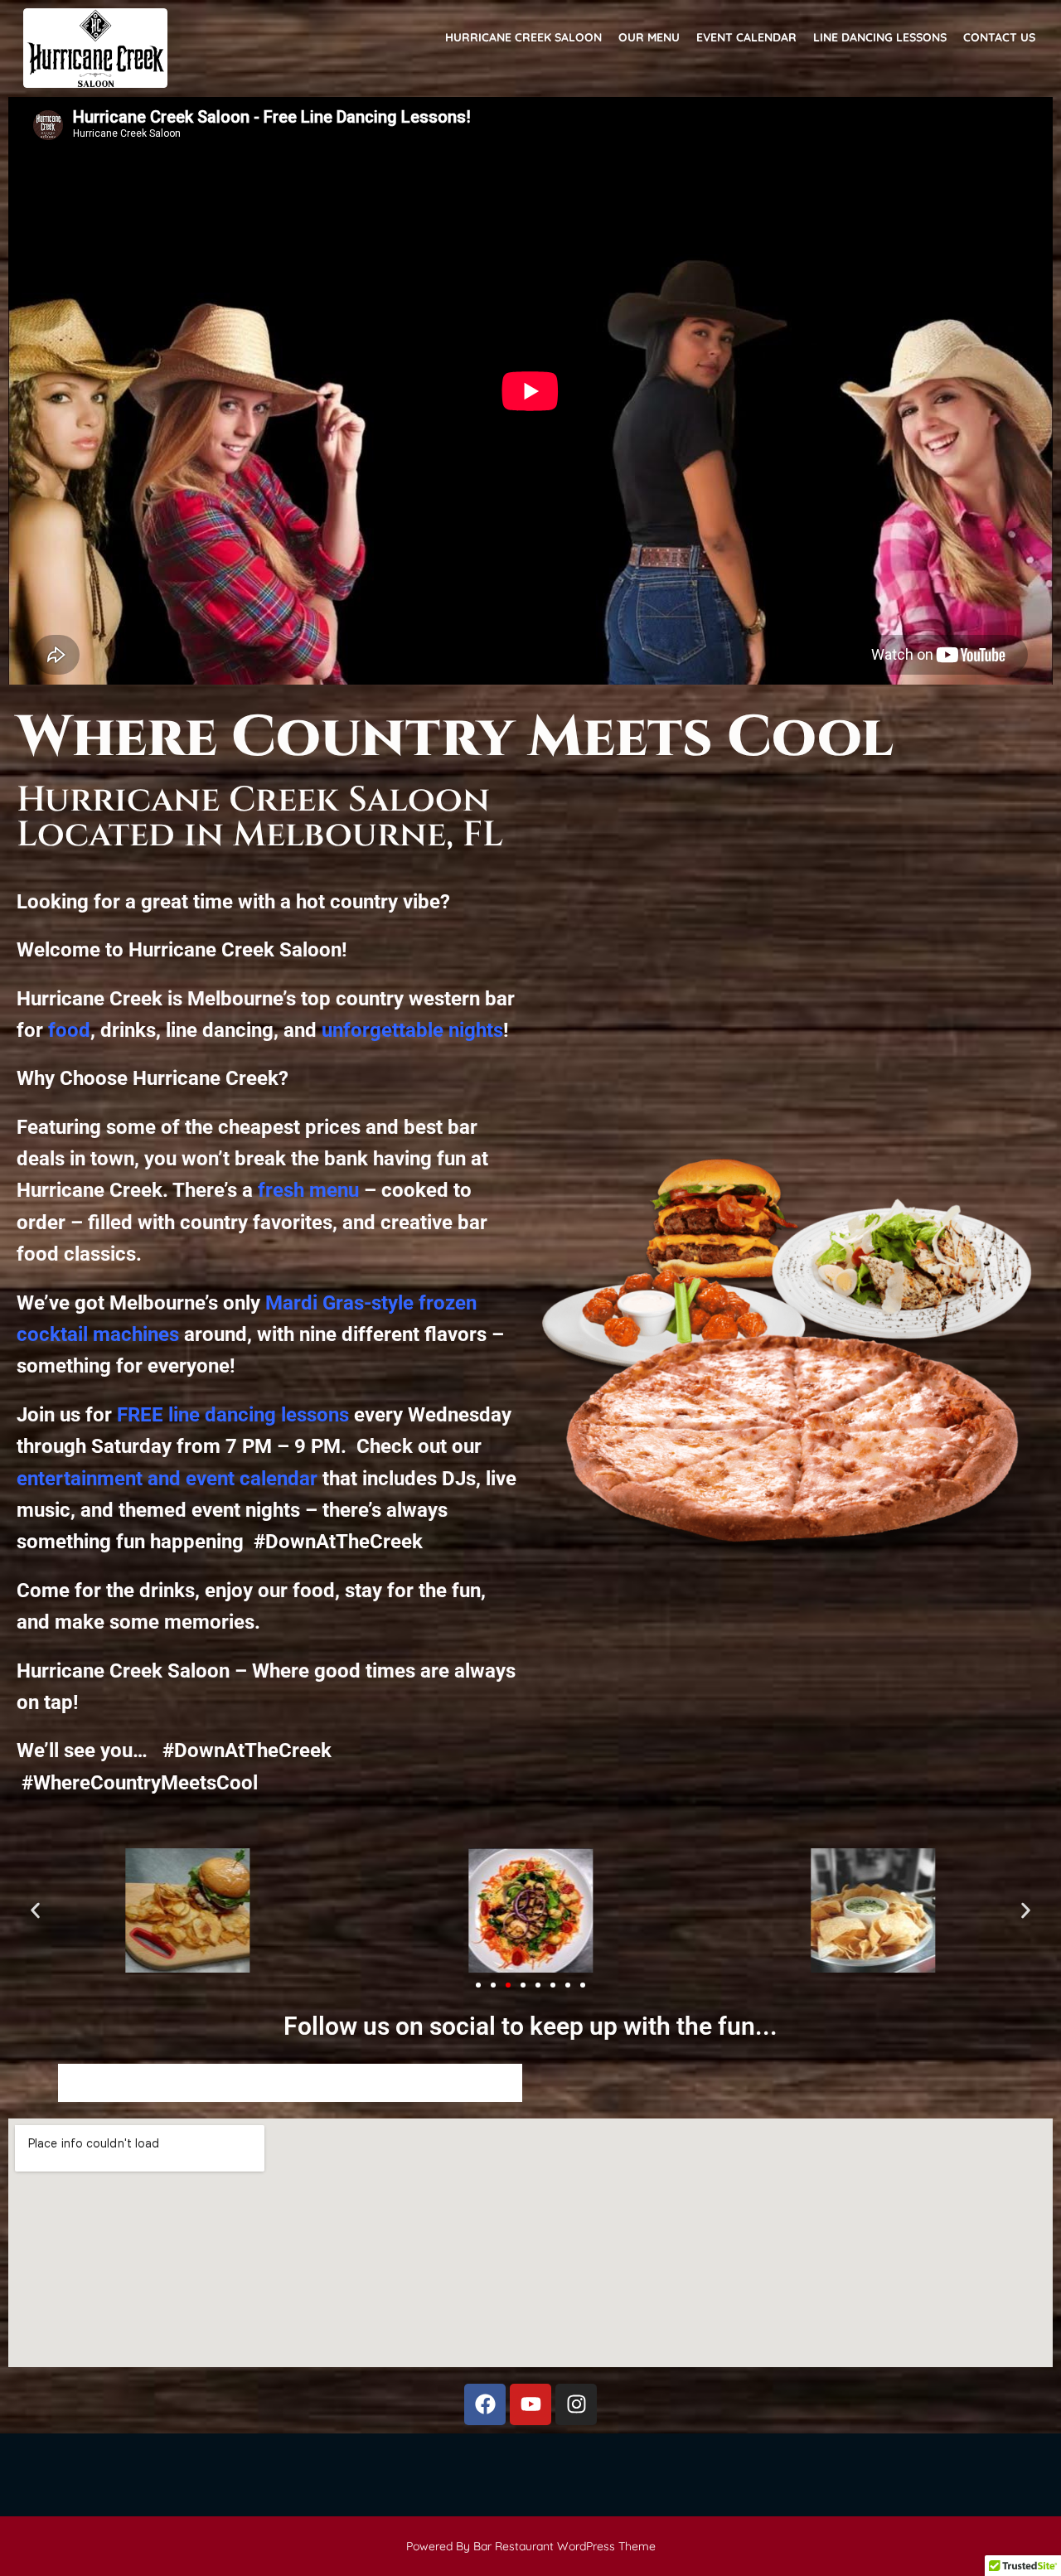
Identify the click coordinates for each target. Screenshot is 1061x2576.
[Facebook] (485, 2404)
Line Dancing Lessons (880, 38)
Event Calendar (746, 38)
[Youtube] (530, 2404)
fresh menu (308, 1190)
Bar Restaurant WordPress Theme (564, 2546)
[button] (35, 1911)
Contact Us (999, 38)
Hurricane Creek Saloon (523, 38)
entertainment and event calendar (167, 1479)
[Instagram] (576, 2404)
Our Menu (649, 38)
